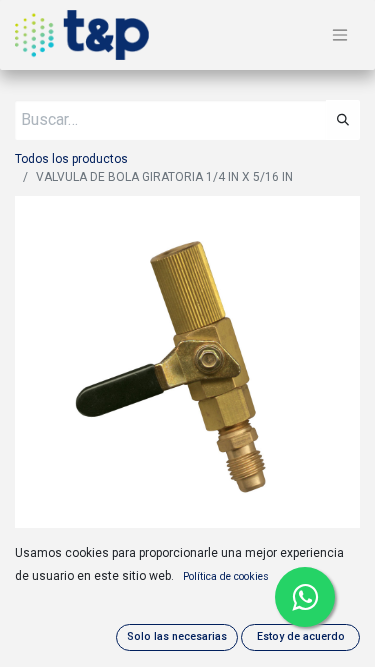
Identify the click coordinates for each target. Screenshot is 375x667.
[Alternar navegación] (340, 35)
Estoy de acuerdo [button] (301, 636)
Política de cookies (226, 576)
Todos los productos (71, 159)
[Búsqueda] (343, 120)
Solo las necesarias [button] (177, 636)
